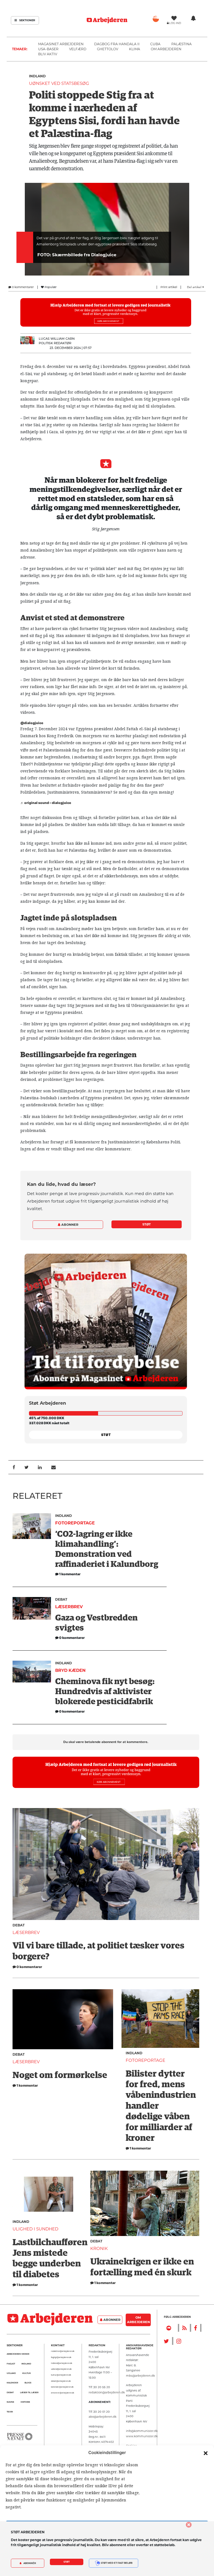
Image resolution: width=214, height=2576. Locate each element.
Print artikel (169, 287)
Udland (11, 2373)
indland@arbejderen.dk (62, 2363)
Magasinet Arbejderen (61, 44)
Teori (10, 2412)
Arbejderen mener (18, 2354)
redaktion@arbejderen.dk (63, 2351)
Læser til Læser (29, 2392)
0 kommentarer (22, 287)
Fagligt (11, 2364)
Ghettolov (108, 49)
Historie (25, 2402)
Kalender (12, 2383)
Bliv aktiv (48, 54)
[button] (206, 2453)
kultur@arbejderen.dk (61, 2375)
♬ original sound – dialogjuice (46, 803)
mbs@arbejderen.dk (140, 2376)
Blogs (28, 2383)
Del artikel (195, 287)
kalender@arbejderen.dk (62, 2387)
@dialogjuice (32, 723)
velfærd (78, 49)
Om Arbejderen (166, 49)
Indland (37, 76)
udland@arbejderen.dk (61, 2369)
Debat (61, 1599)
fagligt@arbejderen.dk (61, 2357)
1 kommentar (27, 2085)
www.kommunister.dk (142, 2436)
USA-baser (48, 49)
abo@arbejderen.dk (103, 2417)
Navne (10, 2402)
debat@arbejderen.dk (61, 2381)
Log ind (175, 23)
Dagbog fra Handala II (117, 44)
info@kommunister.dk (142, 2431)
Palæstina (182, 44)
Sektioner (27, 20)
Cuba (155, 44)
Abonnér (29, 2563)
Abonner (69, 1225)
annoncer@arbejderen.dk (63, 2393)
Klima (135, 49)
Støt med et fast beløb (116, 2563)
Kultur (26, 2373)
